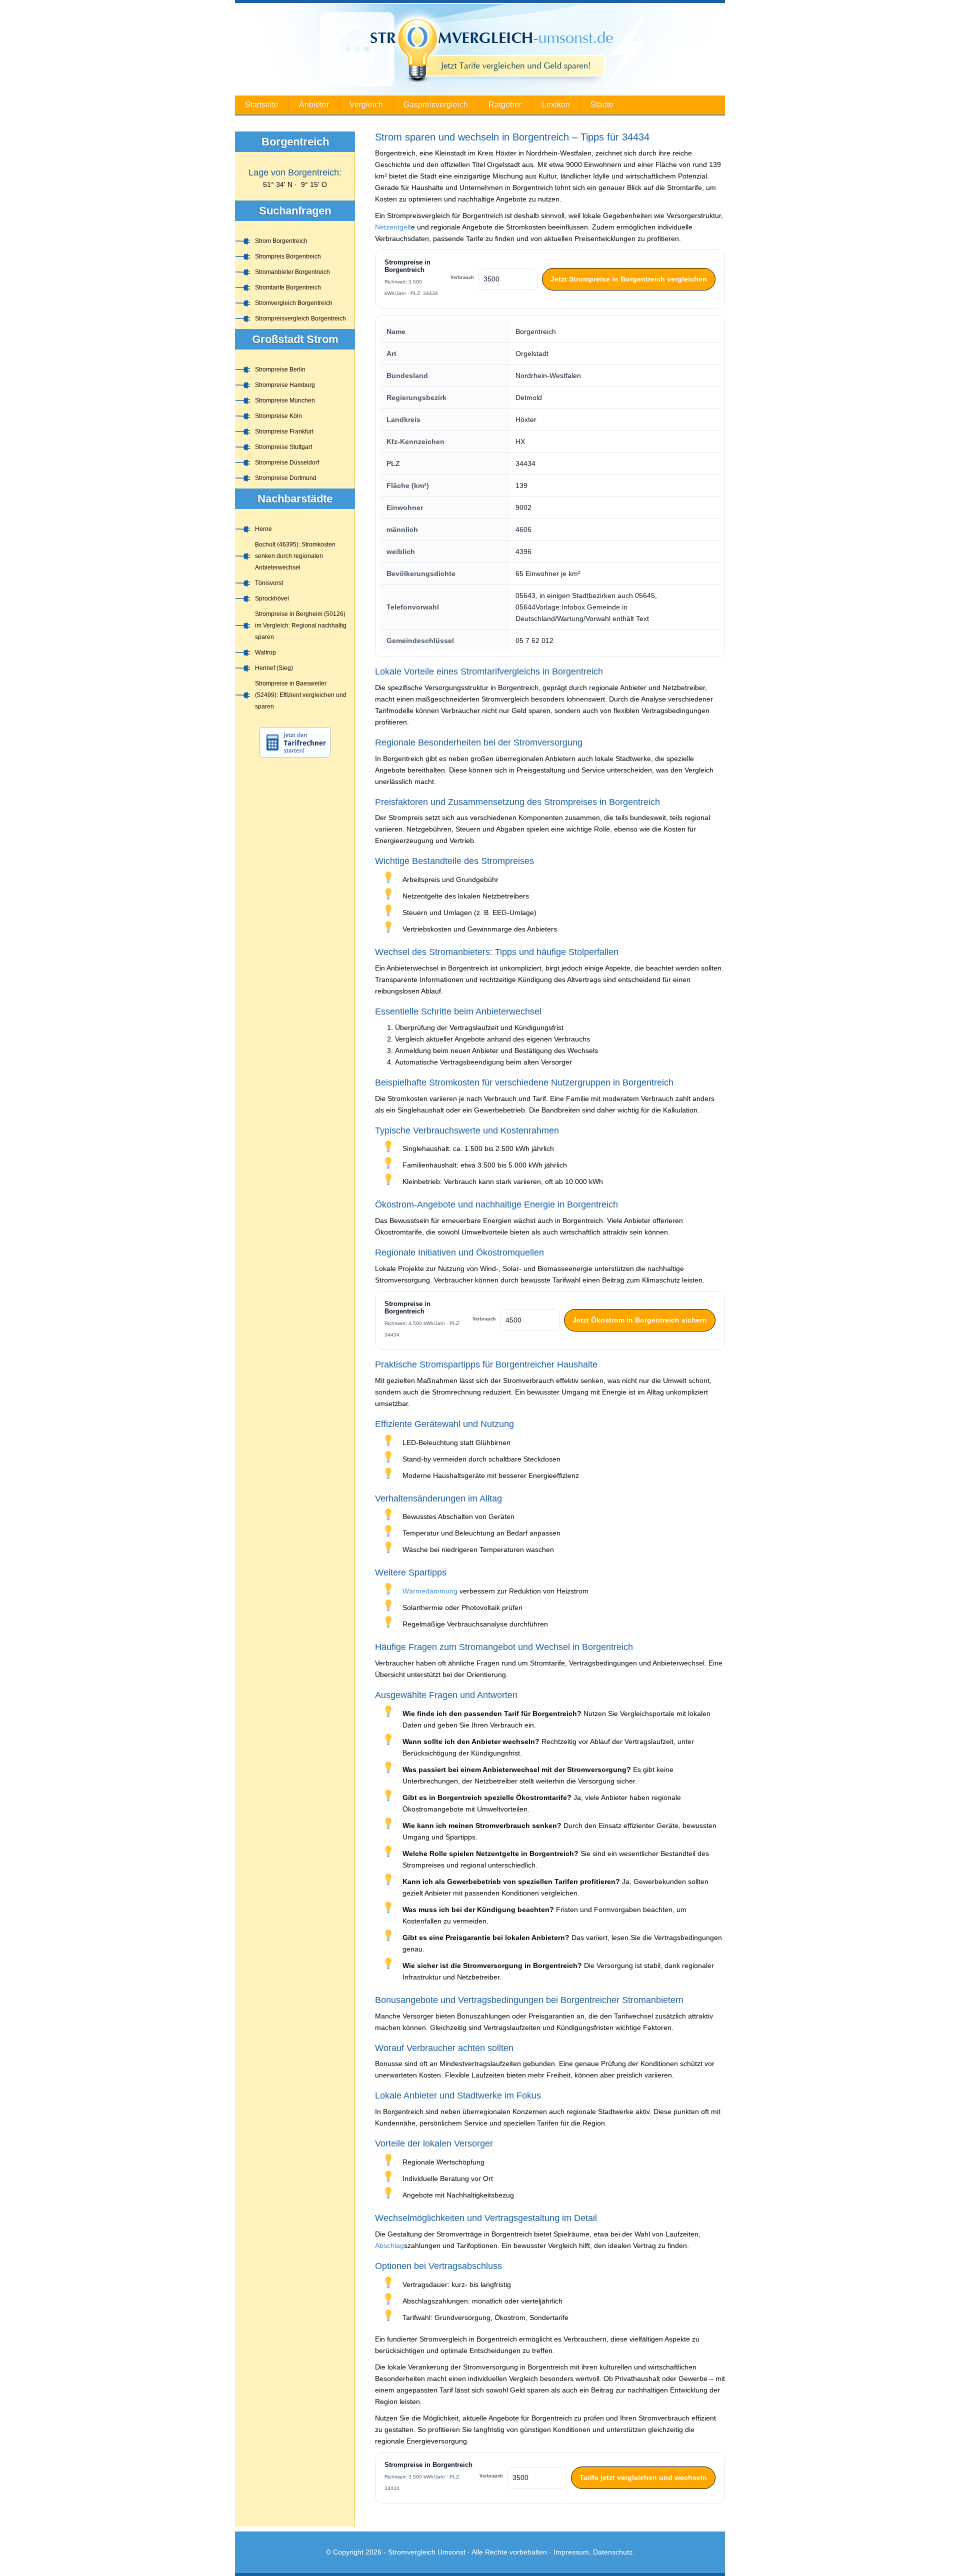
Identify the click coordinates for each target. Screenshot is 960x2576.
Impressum (571, 2552)
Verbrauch (462, 277)
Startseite (262, 105)
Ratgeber (505, 105)
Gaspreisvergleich (436, 105)
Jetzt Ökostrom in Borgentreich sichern (640, 1320)
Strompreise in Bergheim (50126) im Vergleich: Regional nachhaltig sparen (301, 625)
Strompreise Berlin (280, 369)
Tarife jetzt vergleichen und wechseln (643, 2477)
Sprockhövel (272, 598)
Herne (263, 529)
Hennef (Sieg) (274, 668)
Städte (602, 105)
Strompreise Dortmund (286, 478)
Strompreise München (285, 400)
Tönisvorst (269, 583)
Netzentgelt (393, 227)
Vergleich (366, 105)
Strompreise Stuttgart (283, 447)
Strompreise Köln (278, 416)
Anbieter (314, 105)
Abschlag (389, 2245)
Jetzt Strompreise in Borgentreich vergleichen (629, 279)
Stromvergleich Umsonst (427, 2552)
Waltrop (265, 652)
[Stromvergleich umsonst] (480, 49)
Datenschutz (613, 2552)
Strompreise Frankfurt (284, 431)
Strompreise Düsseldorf (287, 462)
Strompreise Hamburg (285, 385)
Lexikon (556, 105)
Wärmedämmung (430, 1591)
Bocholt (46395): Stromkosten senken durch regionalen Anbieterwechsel (295, 556)
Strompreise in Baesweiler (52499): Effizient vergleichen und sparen (301, 695)
